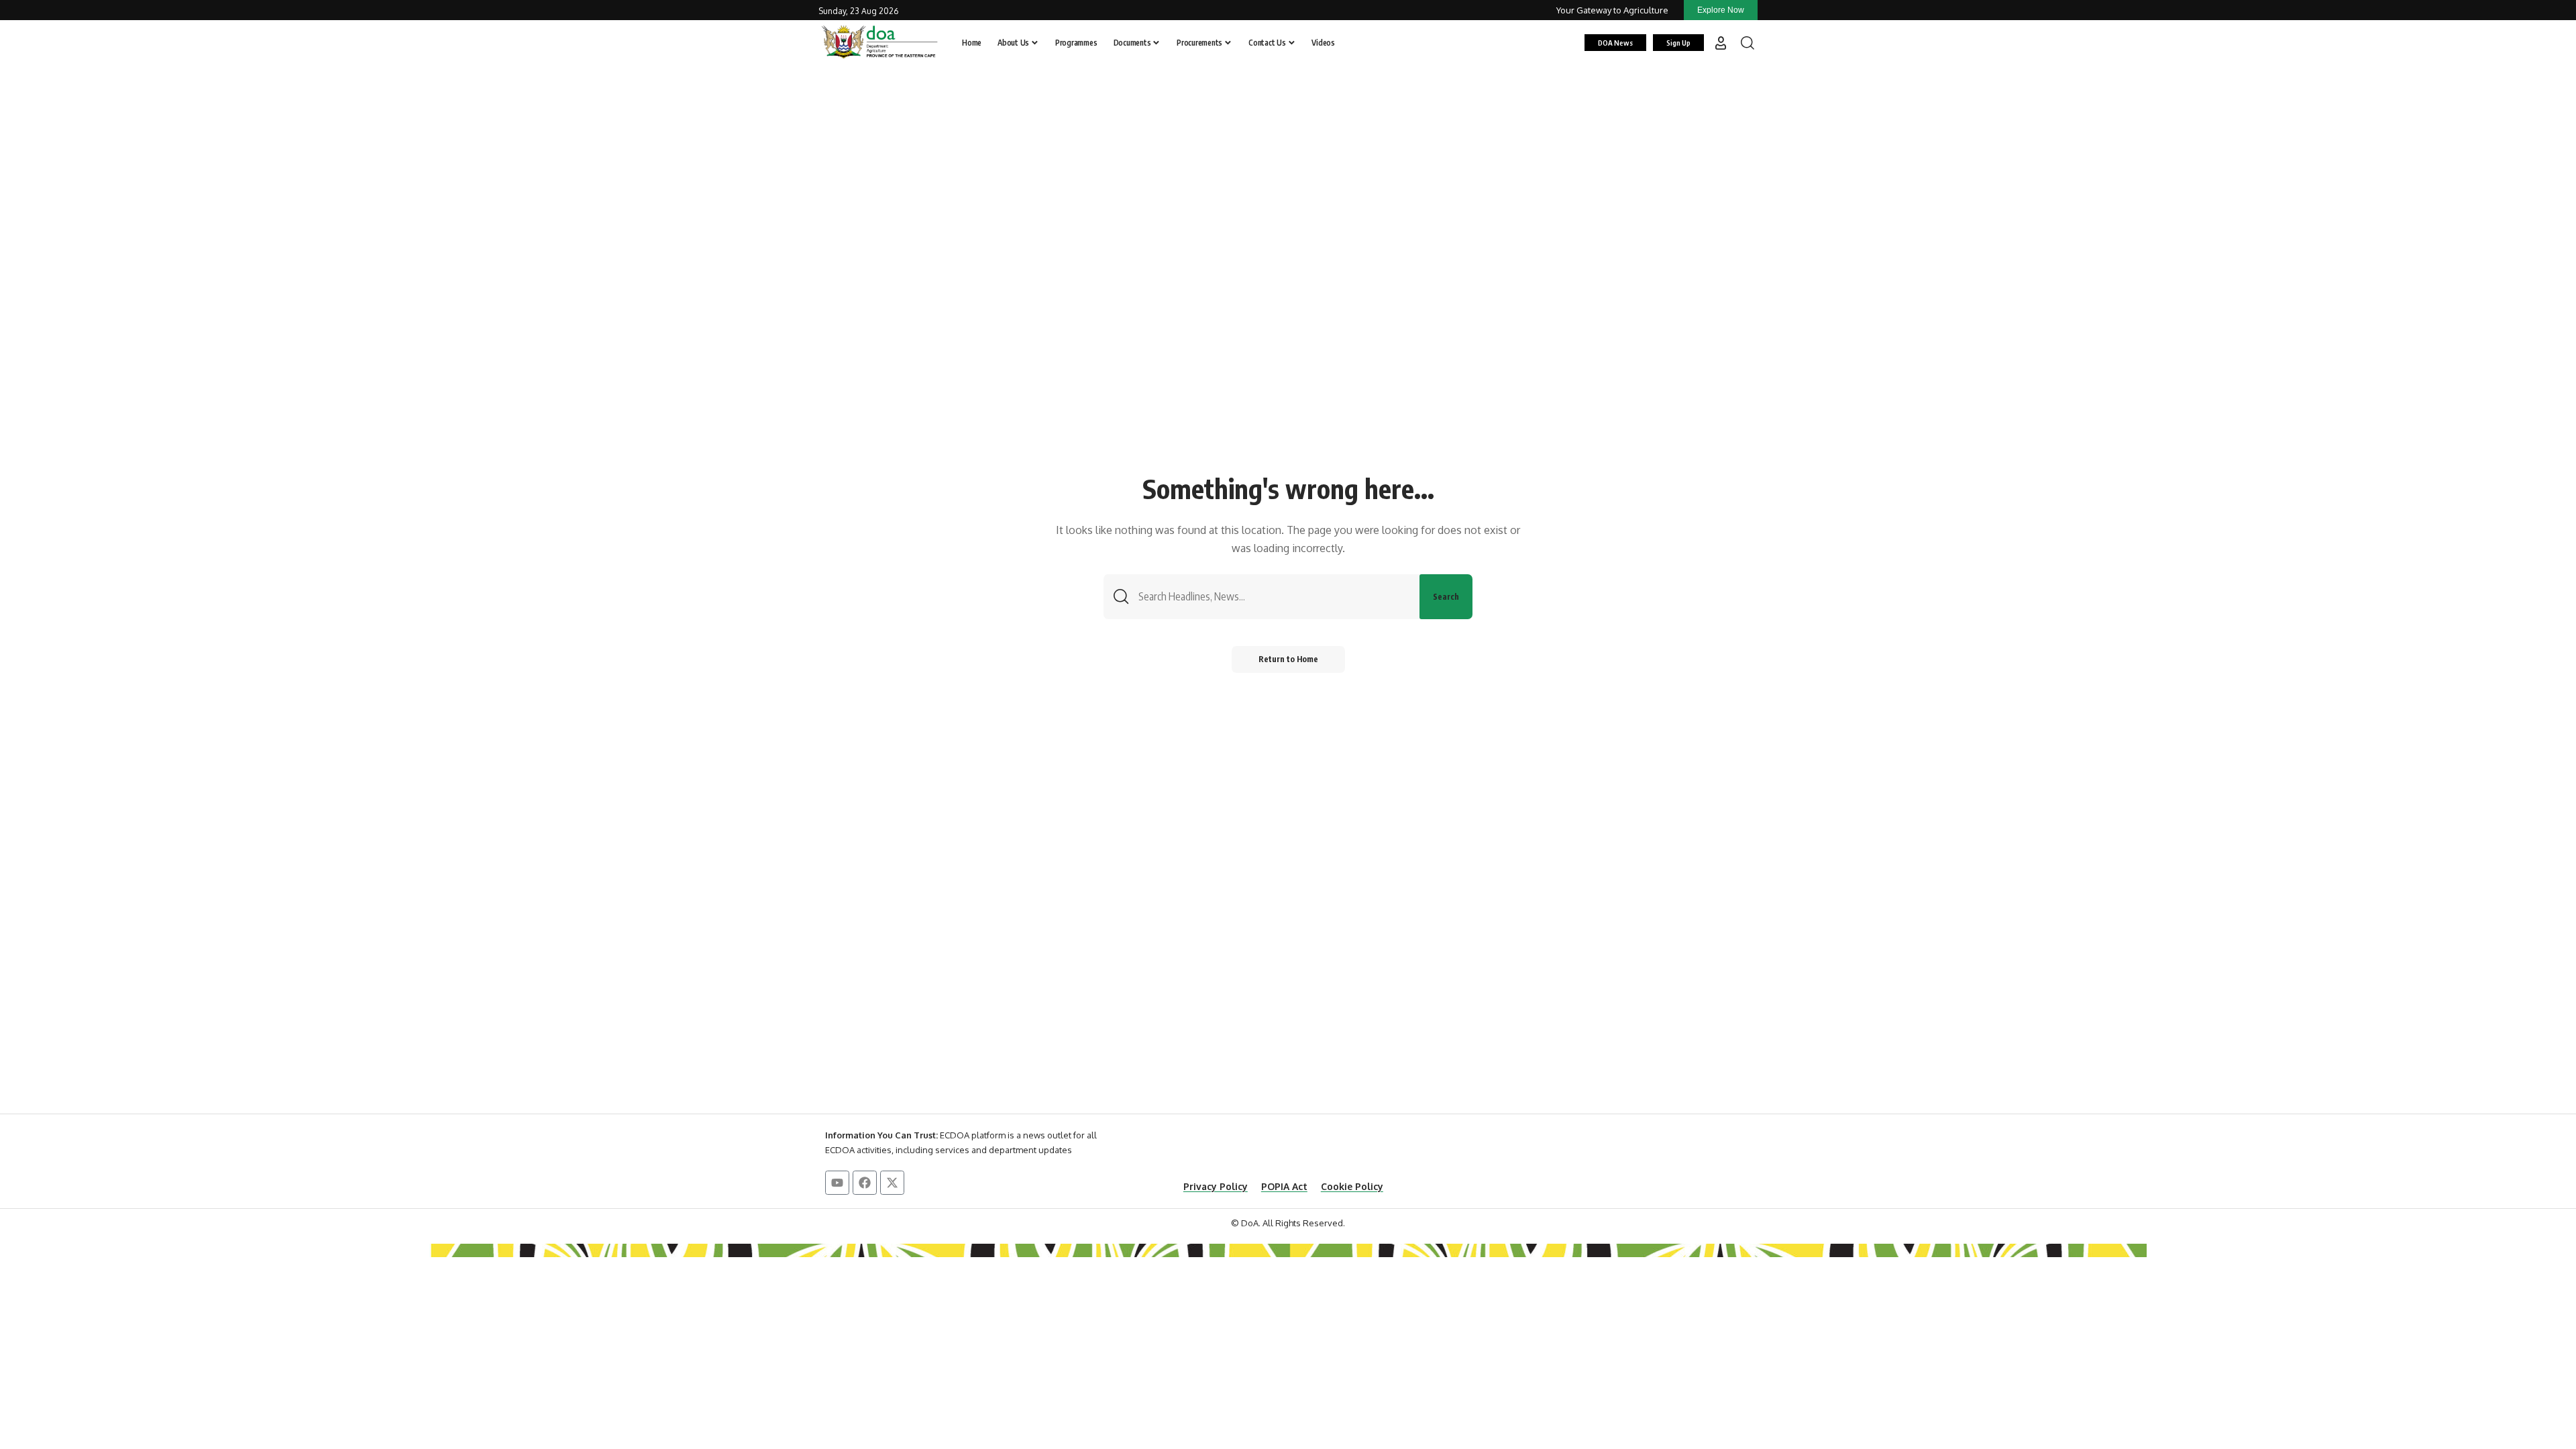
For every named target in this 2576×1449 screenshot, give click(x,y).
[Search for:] (1274, 597)
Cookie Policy (1352, 1186)
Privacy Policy (1216, 1186)
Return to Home (1288, 659)
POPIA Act (1284, 1186)
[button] (1721, 43)
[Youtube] (837, 1183)
